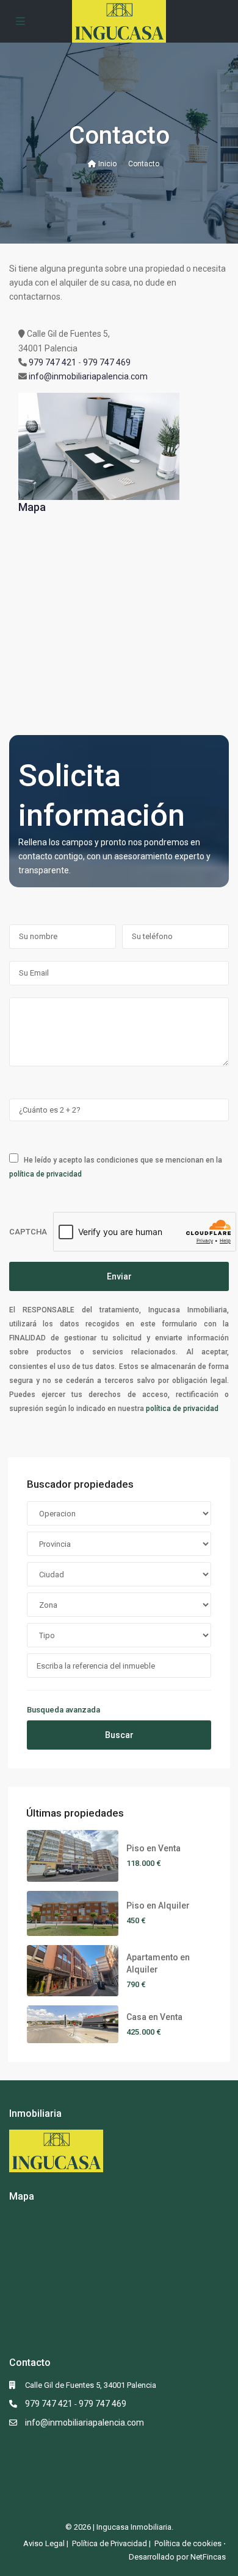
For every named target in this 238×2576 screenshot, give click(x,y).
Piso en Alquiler (158, 1906)
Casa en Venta (154, 2017)
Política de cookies (188, 2543)
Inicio (106, 164)
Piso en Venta (153, 1848)
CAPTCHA (28, 1232)
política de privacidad (45, 1174)
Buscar (119, 1735)
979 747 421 (52, 362)
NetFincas (208, 2557)
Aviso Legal (44, 2543)
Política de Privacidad (110, 2543)
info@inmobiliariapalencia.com (88, 376)
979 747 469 (107, 362)
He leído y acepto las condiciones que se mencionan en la (116, 1167)
